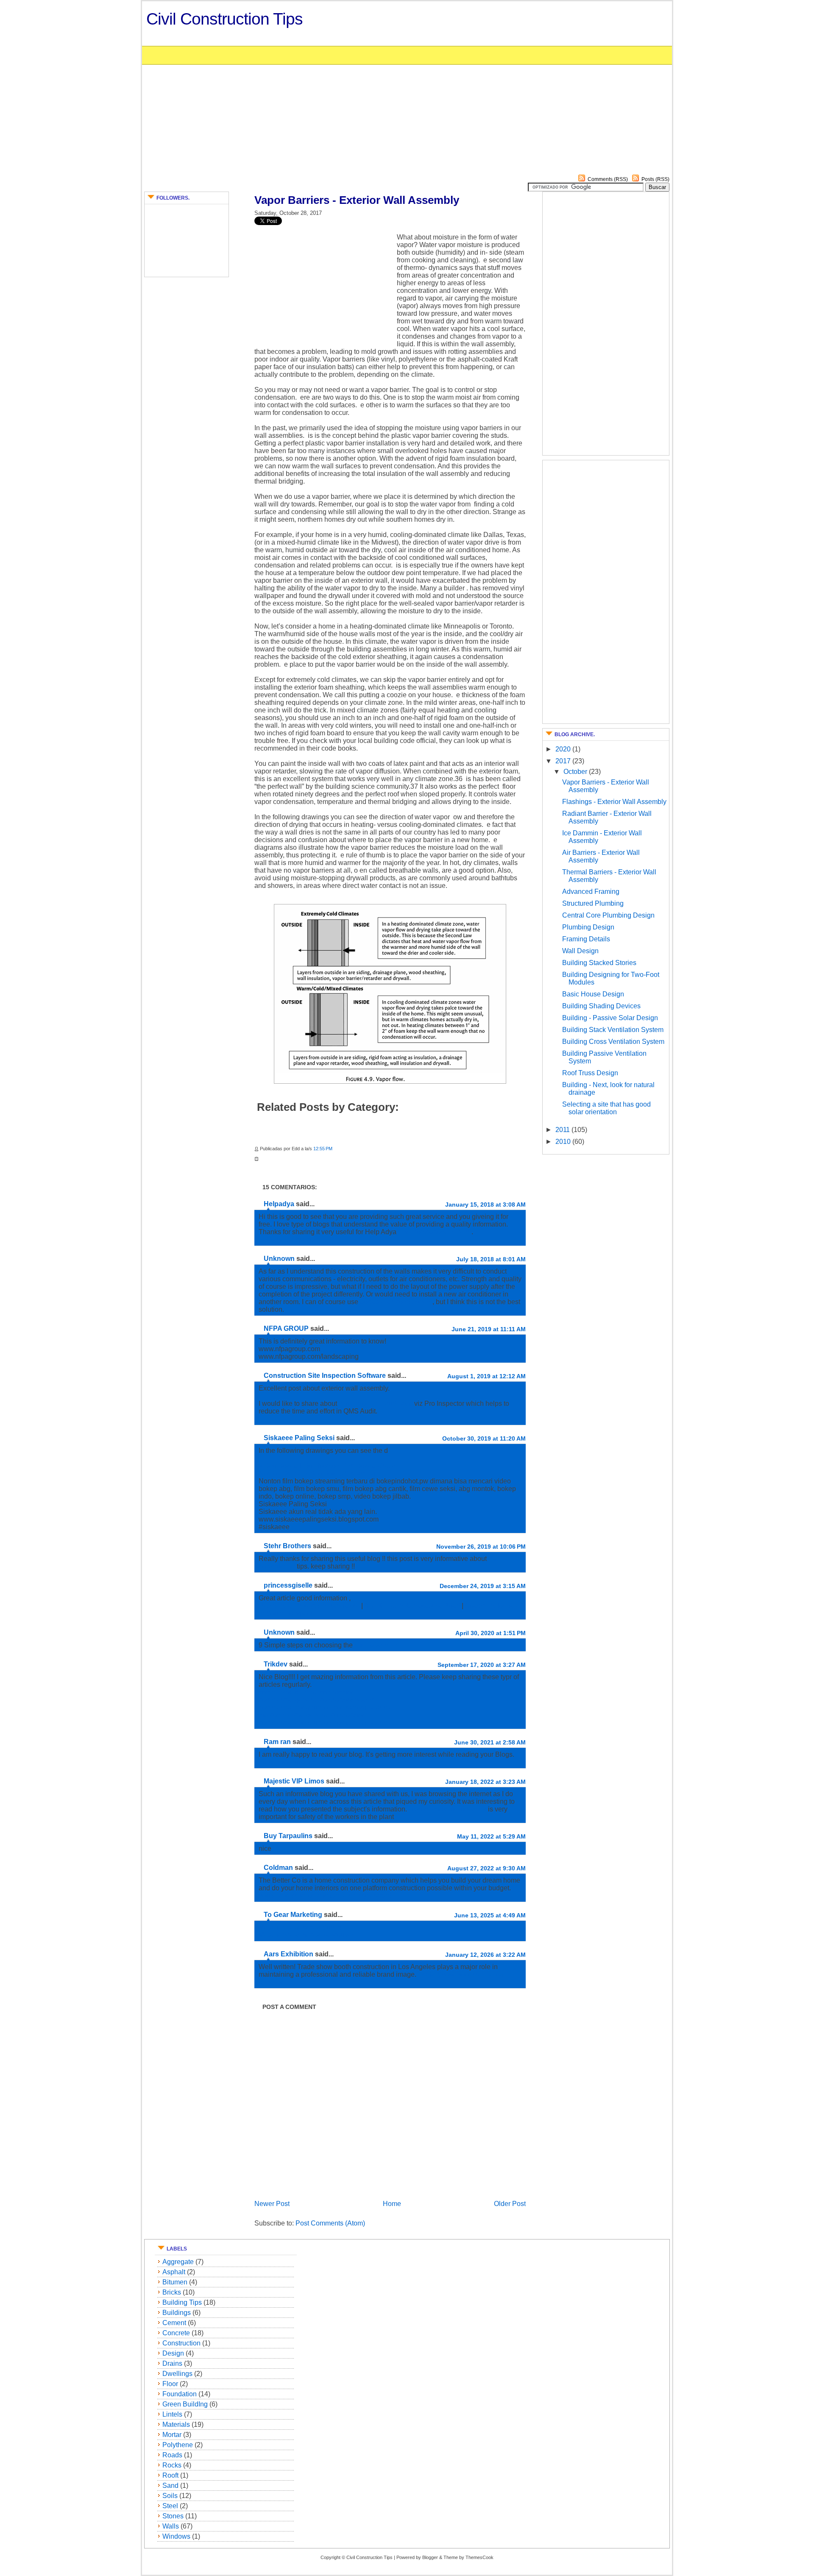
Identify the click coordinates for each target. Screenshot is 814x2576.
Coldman (278, 1868)
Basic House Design (593, 994)
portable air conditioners (396, 1302)
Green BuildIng (185, 2404)
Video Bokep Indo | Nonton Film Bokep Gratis (327, 1466)
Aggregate (178, 2262)
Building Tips (182, 2302)
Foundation (180, 2394)
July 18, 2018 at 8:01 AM (491, 1259)
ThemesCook (479, 2557)
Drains (172, 2363)
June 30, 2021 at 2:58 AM (490, 1742)
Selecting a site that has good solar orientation (606, 1108)
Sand (170, 2486)
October (576, 772)
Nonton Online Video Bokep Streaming (317, 1473)
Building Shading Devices (601, 1006)
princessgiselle (288, 1585)
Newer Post (272, 2204)
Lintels (172, 2414)
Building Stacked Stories (599, 963)
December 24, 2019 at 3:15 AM (483, 1586)
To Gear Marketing (294, 1915)
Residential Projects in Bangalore (310, 1606)
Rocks (172, 2465)
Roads (172, 2455)
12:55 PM (323, 1149)
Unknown (279, 1259)
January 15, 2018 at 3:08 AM (485, 1205)
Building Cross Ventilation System (613, 1042)
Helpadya (279, 1204)
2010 (564, 1142)
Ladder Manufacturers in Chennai (309, 1762)
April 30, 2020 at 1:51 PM (491, 1633)
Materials (176, 2424)
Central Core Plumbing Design (608, 915)
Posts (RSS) (655, 179)
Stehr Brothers (287, 1546)
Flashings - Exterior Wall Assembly (614, 802)
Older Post (510, 2204)
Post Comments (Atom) (330, 2223)
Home (392, 2204)
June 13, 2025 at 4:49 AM (490, 1915)
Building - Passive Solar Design (610, 1018)
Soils (170, 2496)
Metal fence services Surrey (300, 1927)
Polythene (178, 2445)
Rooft (170, 2475)
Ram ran (277, 1742)
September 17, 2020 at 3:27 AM (482, 1665)
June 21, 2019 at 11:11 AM (489, 1329)
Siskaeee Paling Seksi (299, 1438)
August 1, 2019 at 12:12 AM (486, 1376)
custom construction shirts (447, 1809)
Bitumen (175, 2282)
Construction (181, 2343)
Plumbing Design (588, 927)
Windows (176, 2536)
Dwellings (177, 2374)
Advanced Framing (591, 892)
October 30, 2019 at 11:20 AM (484, 1438)
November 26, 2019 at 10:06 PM (481, 1547)
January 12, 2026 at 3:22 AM (485, 1955)
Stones (173, 2516)
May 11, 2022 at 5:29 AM (491, 1836)
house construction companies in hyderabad (325, 1896)
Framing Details (586, 939)
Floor (170, 2384)
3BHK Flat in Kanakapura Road (413, 1606)
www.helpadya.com (290, 1239)
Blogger (430, 2557)
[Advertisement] (555, 110)
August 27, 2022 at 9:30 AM (486, 1868)
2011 (563, 1130)
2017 (564, 761)
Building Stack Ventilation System (613, 1030)
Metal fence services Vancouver (306, 1935)
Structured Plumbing (593, 903)
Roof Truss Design (590, 1073)
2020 (564, 749)
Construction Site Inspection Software (325, 1376)
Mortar (172, 2435)
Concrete (176, 2333)
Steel (170, 2506)
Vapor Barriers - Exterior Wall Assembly (357, 200)
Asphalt (174, 2272)
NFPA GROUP (286, 1328)
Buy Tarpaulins (288, 1836)
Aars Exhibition (289, 1954)
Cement (174, 2323)
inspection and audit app (376, 1403)
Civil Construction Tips (224, 19)
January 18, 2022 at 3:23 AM (485, 1782)
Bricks (172, 2292)
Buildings (177, 2313)
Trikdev (276, 1664)
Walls (171, 2526)
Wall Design (580, 951)
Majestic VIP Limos (294, 1781)
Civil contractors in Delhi (435, 1232)
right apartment (377, 1645)
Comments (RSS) (608, 179)
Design (173, 2353)
